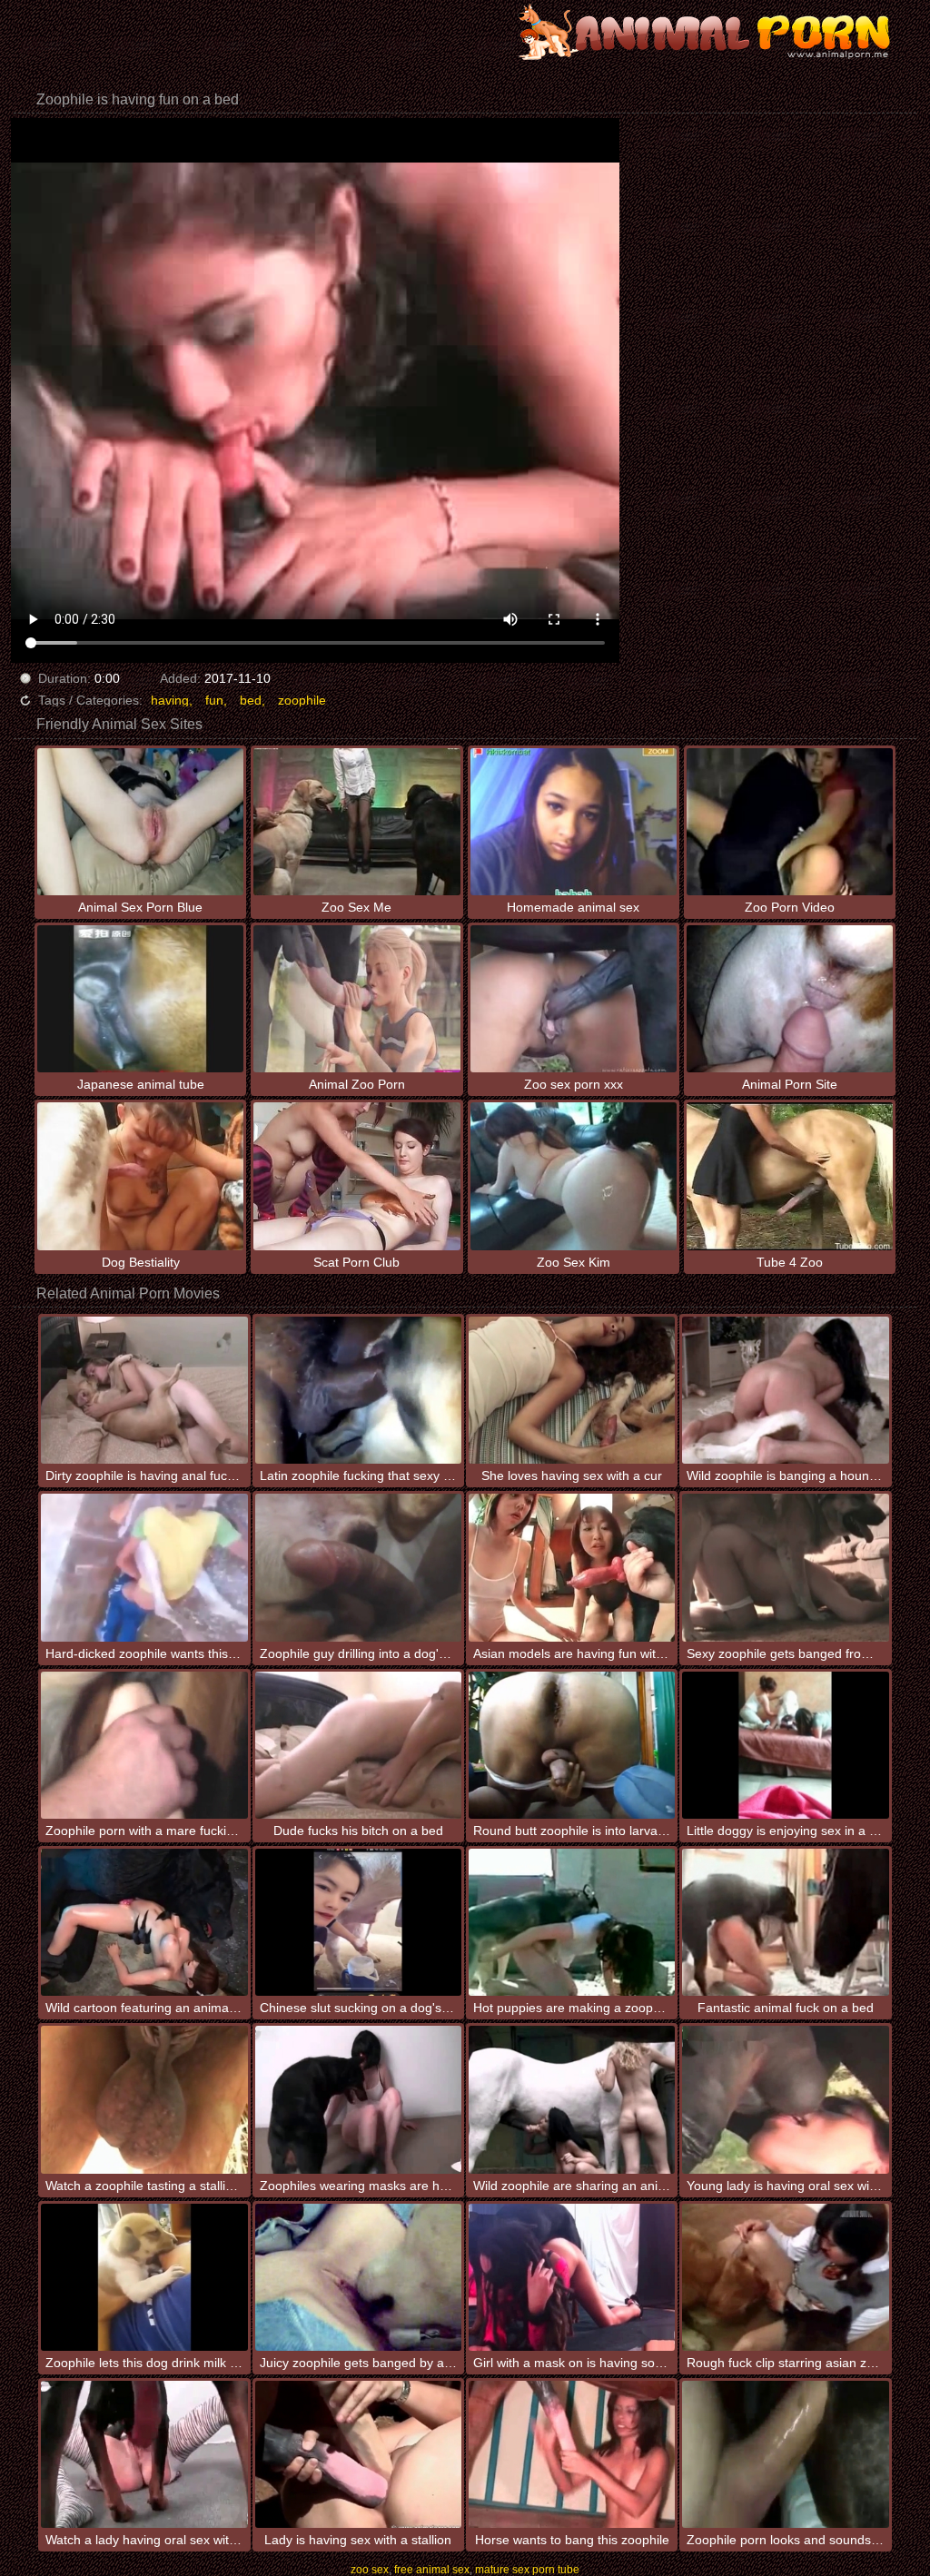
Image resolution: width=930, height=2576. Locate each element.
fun (214, 700)
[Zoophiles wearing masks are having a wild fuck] (358, 2099)
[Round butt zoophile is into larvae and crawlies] (572, 1745)
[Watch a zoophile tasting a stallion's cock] (144, 2099)
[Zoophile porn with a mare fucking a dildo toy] (144, 1745)
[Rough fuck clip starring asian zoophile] (785, 2277)
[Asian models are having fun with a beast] (572, 1567)
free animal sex (432, 2570)
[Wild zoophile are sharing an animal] (572, 2099)
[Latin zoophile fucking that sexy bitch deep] (358, 1390)
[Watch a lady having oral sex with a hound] (144, 2454)
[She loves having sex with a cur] (572, 1390)
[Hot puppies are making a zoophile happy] (572, 1922)
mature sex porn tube (527, 2570)
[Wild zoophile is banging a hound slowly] (785, 1390)
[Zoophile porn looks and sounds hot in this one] (785, 2454)
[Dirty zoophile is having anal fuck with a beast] (144, 1390)
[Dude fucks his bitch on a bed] (358, 1745)
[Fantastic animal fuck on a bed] (785, 1922)
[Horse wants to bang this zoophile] (572, 2454)
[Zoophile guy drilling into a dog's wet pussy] (358, 1567)
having (170, 700)
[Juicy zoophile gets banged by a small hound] (358, 2277)
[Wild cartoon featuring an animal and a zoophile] (144, 1922)
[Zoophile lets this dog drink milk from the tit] (144, 2277)
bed (251, 700)
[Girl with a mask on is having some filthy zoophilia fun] (572, 2277)
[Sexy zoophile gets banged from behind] (785, 1567)
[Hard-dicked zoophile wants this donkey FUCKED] (144, 1567)
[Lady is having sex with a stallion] (358, 2454)
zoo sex (370, 2570)
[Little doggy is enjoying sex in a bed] (785, 1745)
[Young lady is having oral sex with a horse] (785, 2099)
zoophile (302, 700)
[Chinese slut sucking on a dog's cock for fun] (358, 1922)
